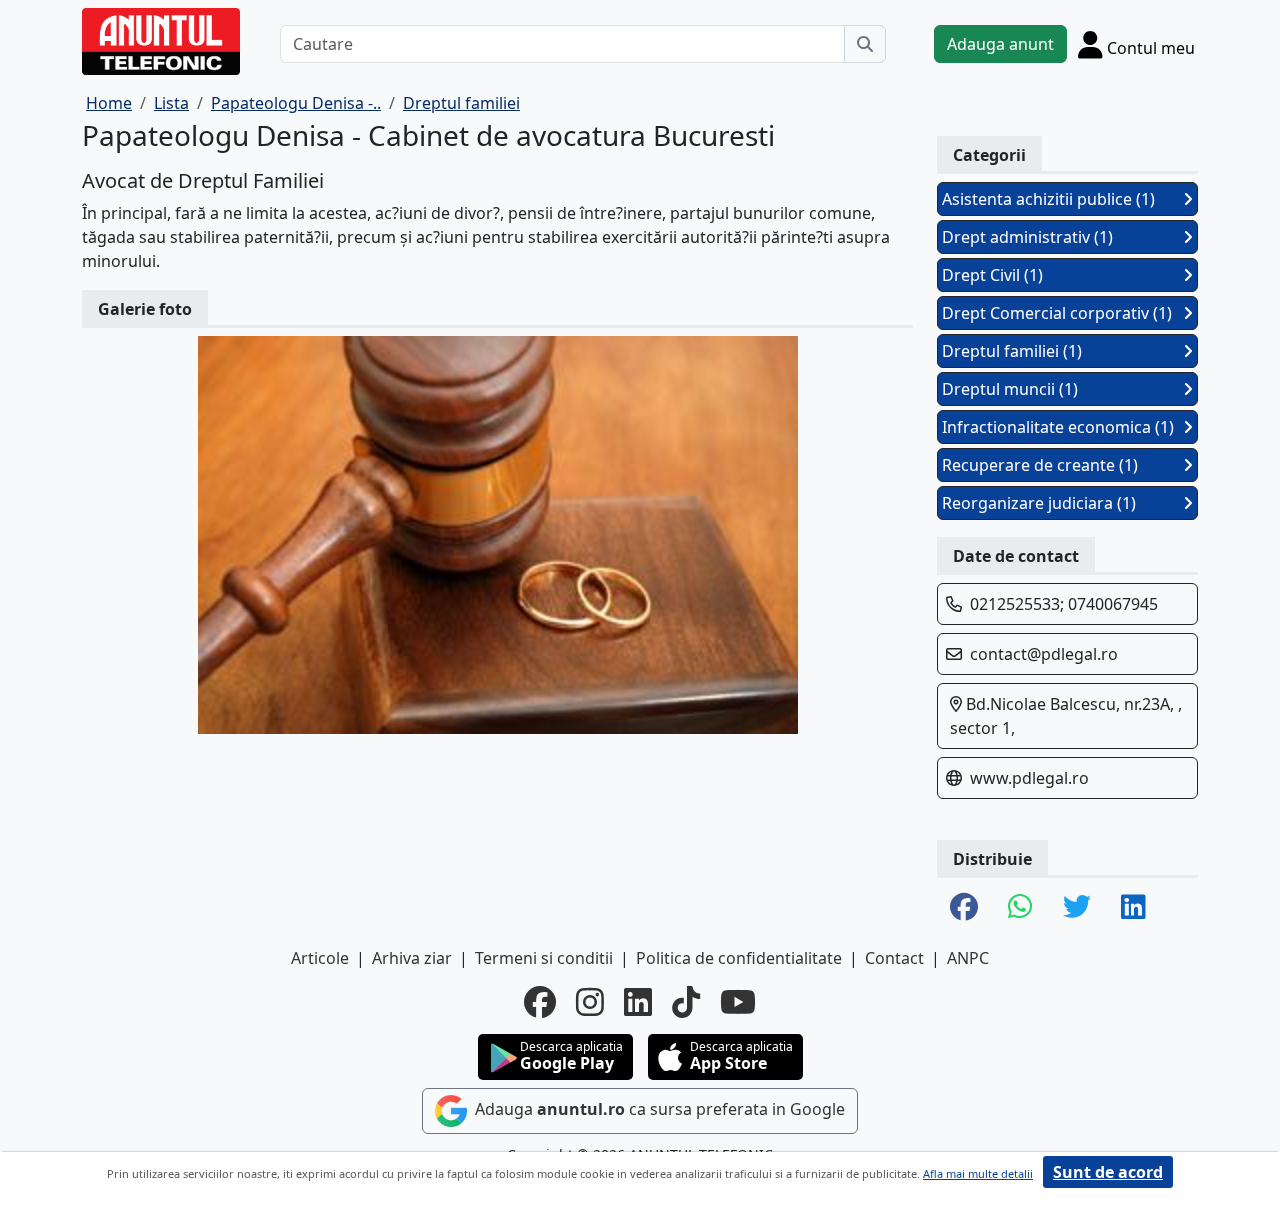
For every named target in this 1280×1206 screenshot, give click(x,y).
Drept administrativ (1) (1027, 237)
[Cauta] (865, 44)
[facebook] (540, 1002)
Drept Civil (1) (992, 275)
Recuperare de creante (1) (1040, 465)
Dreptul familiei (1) (1012, 351)
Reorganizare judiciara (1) (1039, 503)
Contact (894, 958)
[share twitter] (1077, 908)
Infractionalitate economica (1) (1058, 427)
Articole (320, 958)
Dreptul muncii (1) (1010, 389)
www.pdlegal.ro (1029, 778)
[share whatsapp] (1020, 908)
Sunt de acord (1108, 1172)
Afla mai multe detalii (978, 1173)
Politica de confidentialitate (739, 958)
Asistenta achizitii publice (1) (1048, 199)
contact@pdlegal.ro (1044, 654)
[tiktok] (686, 1002)
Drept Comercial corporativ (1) (1057, 313)
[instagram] (590, 1002)
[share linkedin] (1133, 908)
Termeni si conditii (544, 958)
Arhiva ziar (412, 958)
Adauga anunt (1000, 44)
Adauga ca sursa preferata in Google (658, 1109)
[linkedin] (638, 1002)
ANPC (968, 958)
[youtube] (738, 1002)
